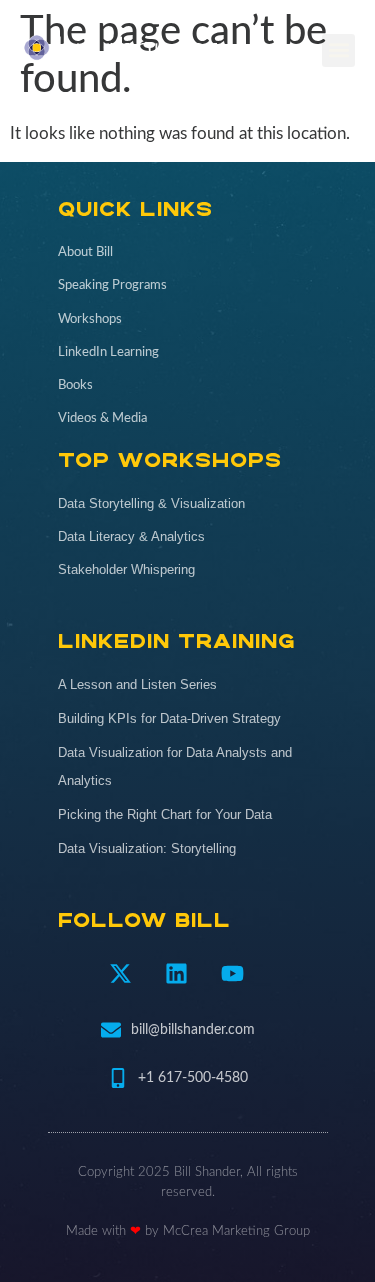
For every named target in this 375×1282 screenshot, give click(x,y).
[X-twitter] (120, 973)
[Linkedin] (176, 973)
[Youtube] (232, 973)
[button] (338, 50)
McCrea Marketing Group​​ (236, 1231)
